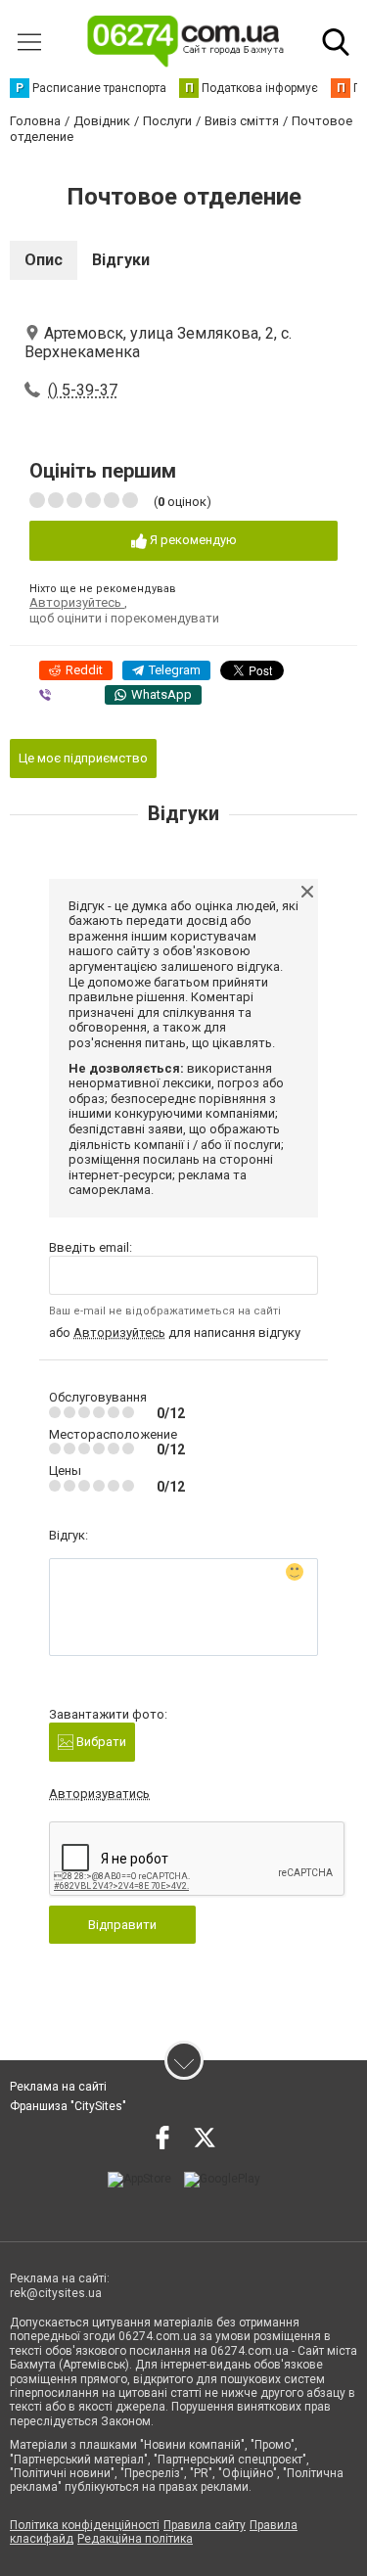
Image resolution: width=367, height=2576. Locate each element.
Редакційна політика (135, 2539)
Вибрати (100, 1742)
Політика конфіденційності (85, 2525)
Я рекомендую (192, 540)
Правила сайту (205, 2525)
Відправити (122, 1925)
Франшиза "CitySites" (68, 2106)
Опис (44, 260)
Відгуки (121, 260)
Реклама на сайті (58, 2087)
